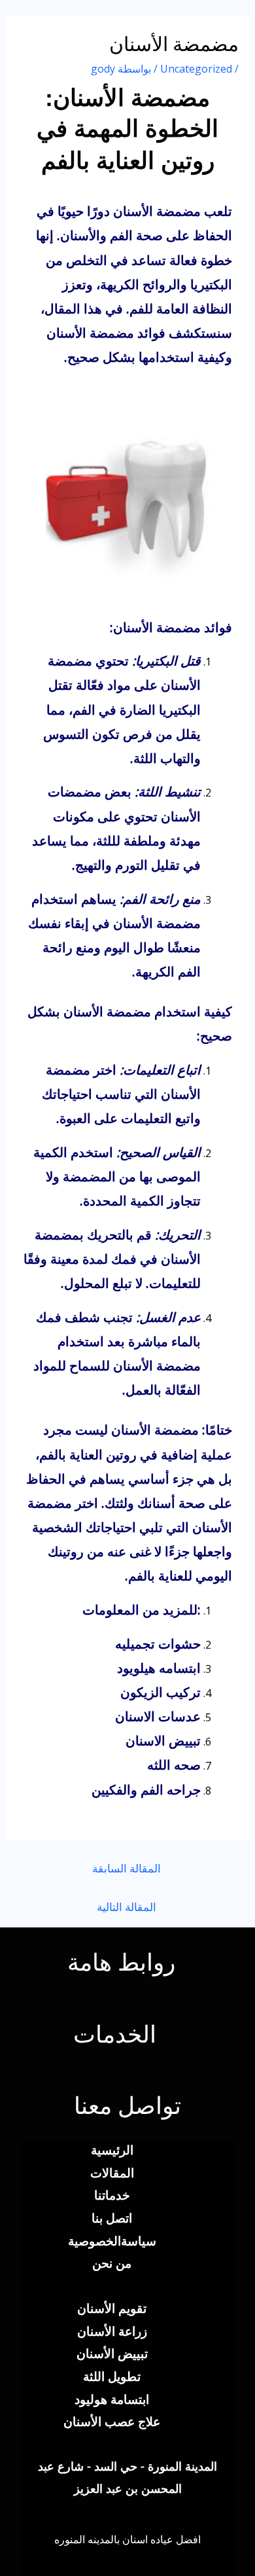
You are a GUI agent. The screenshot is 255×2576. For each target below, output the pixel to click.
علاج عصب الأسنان (112, 2421)
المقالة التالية (127, 1907)
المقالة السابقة (127, 1868)
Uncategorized (196, 69)
